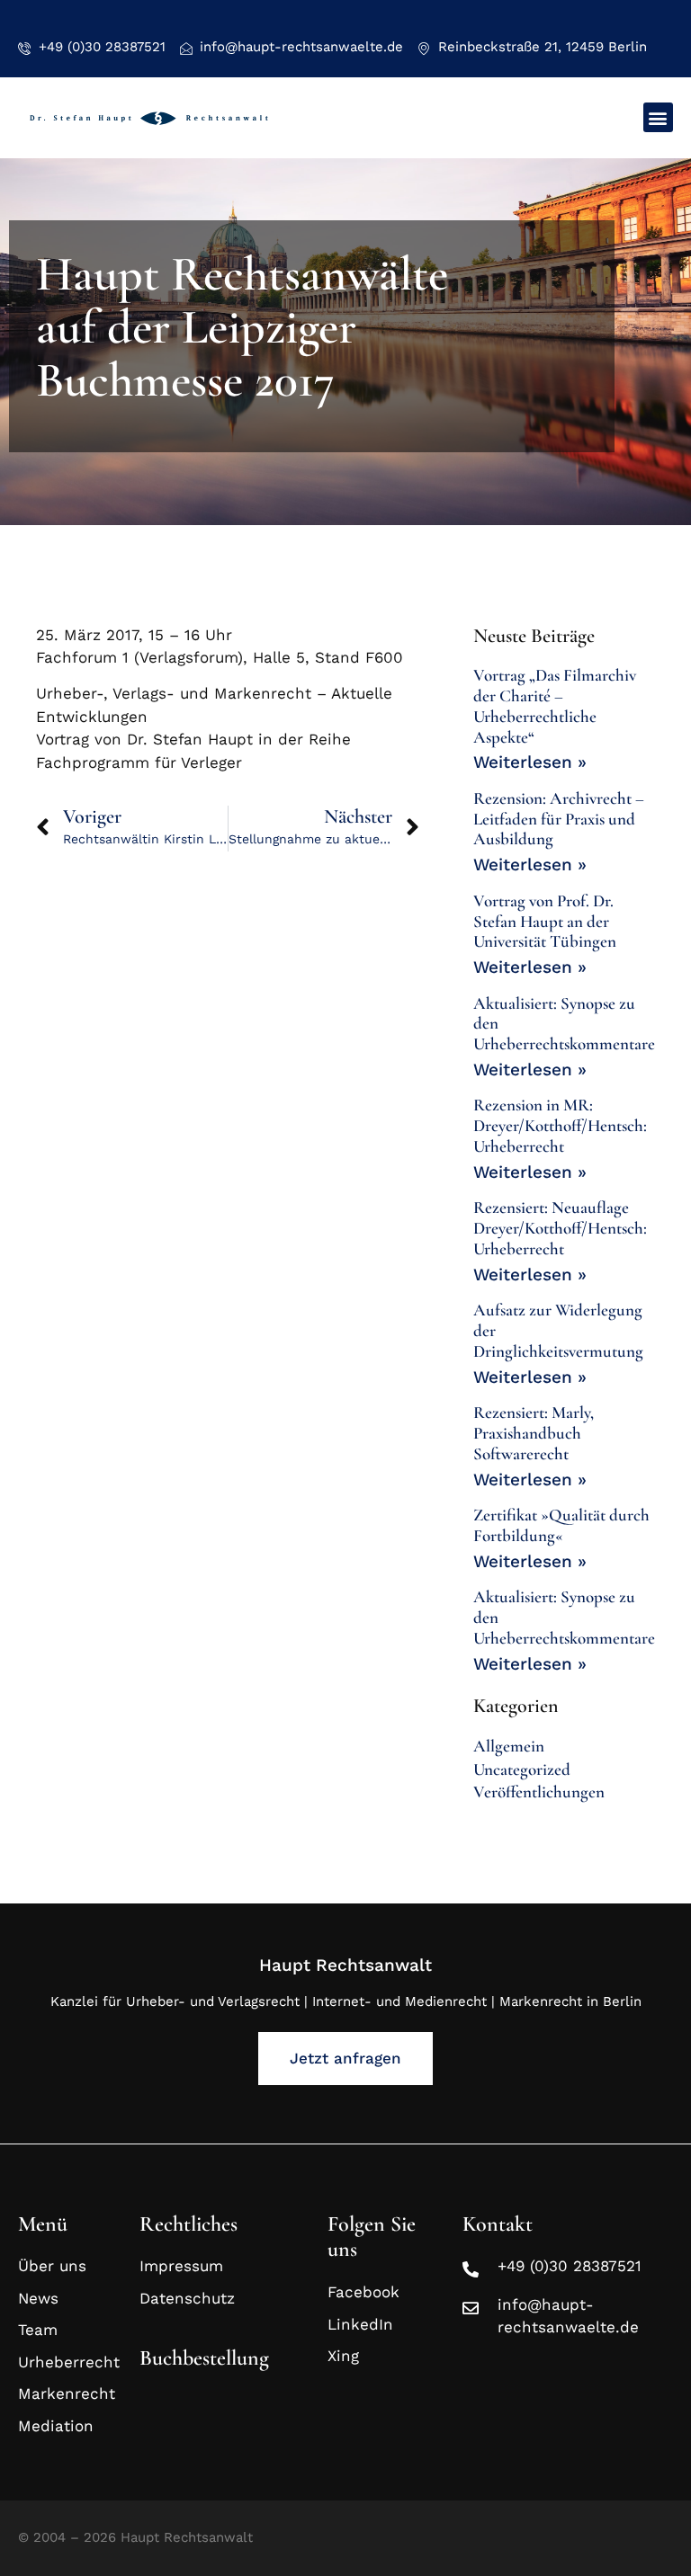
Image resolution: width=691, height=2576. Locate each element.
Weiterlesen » (530, 762)
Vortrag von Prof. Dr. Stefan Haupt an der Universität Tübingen (545, 921)
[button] (658, 117)
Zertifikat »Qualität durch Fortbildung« (561, 1525)
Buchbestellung (204, 2358)
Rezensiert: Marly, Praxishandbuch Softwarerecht (534, 1433)
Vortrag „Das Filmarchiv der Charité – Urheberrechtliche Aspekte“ (555, 705)
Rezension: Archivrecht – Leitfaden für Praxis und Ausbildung (559, 819)
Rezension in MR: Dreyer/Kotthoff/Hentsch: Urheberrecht (560, 1125)
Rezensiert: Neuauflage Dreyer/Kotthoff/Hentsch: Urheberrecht (560, 1228)
